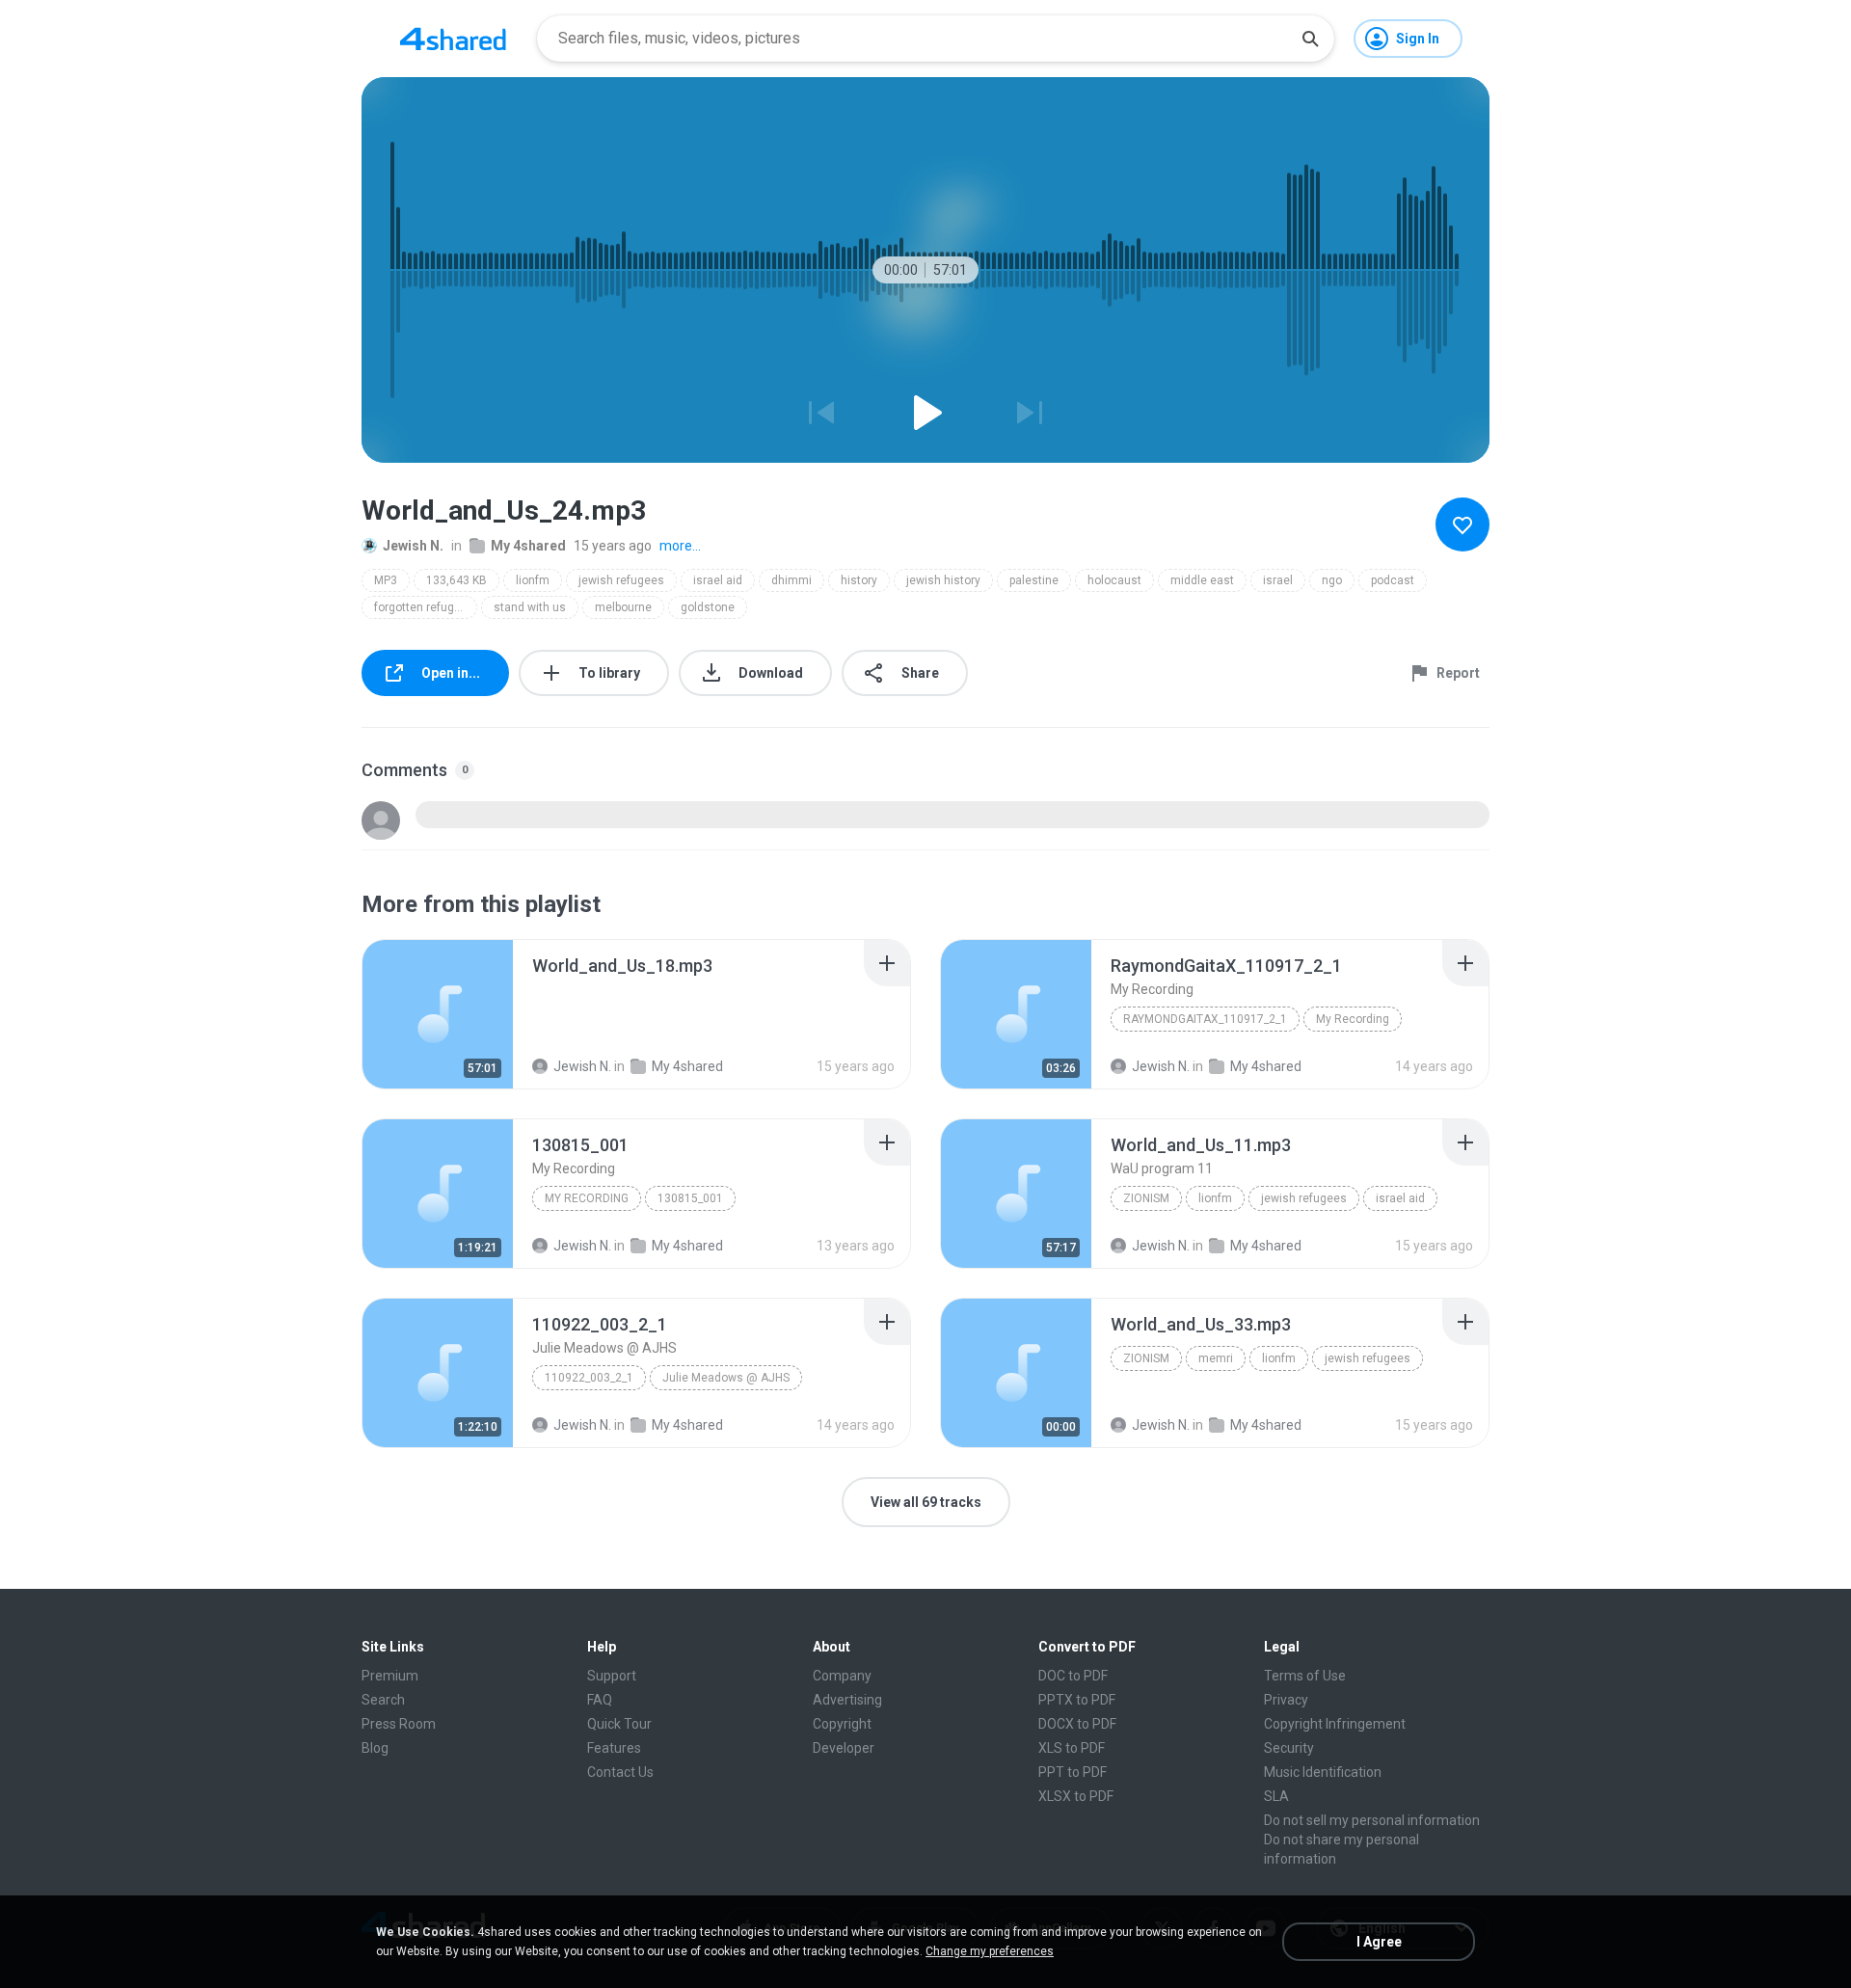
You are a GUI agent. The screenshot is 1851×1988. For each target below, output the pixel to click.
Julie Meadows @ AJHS (726, 1378)
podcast (1393, 580)
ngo (1332, 580)
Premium (390, 1676)
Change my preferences (990, 1951)
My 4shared (528, 546)
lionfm (533, 580)
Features (614, 1748)
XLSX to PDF (1076, 1796)
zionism (1146, 1198)
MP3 (386, 580)
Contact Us (620, 1772)
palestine (1034, 580)
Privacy (1286, 1700)
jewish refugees (621, 580)
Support (612, 1676)
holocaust (1114, 580)
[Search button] (1310, 39)
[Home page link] (453, 39)
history (859, 580)
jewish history (943, 580)
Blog (375, 1748)
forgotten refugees (424, 607)
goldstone (708, 607)
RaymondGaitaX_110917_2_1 (1205, 1019)
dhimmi (791, 580)
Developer (844, 1748)
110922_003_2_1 (589, 1378)
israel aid (718, 580)
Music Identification (1323, 1772)
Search (383, 1700)
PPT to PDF (1073, 1772)
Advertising (847, 1700)
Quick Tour (619, 1724)
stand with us (530, 607)
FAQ (600, 1700)
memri (1216, 1358)
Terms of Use (1305, 1676)
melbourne (623, 607)
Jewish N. (413, 546)
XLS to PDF (1072, 1748)
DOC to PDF (1073, 1676)
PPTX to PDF (1077, 1700)
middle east (1202, 580)
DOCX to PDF (1077, 1724)
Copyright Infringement (1335, 1724)
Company (842, 1676)
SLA (1276, 1796)
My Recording (1353, 1019)
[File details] (438, 1014)
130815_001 (690, 1198)
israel (1278, 580)
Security (1289, 1748)
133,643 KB (456, 580)
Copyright (842, 1724)
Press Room (399, 1724)
